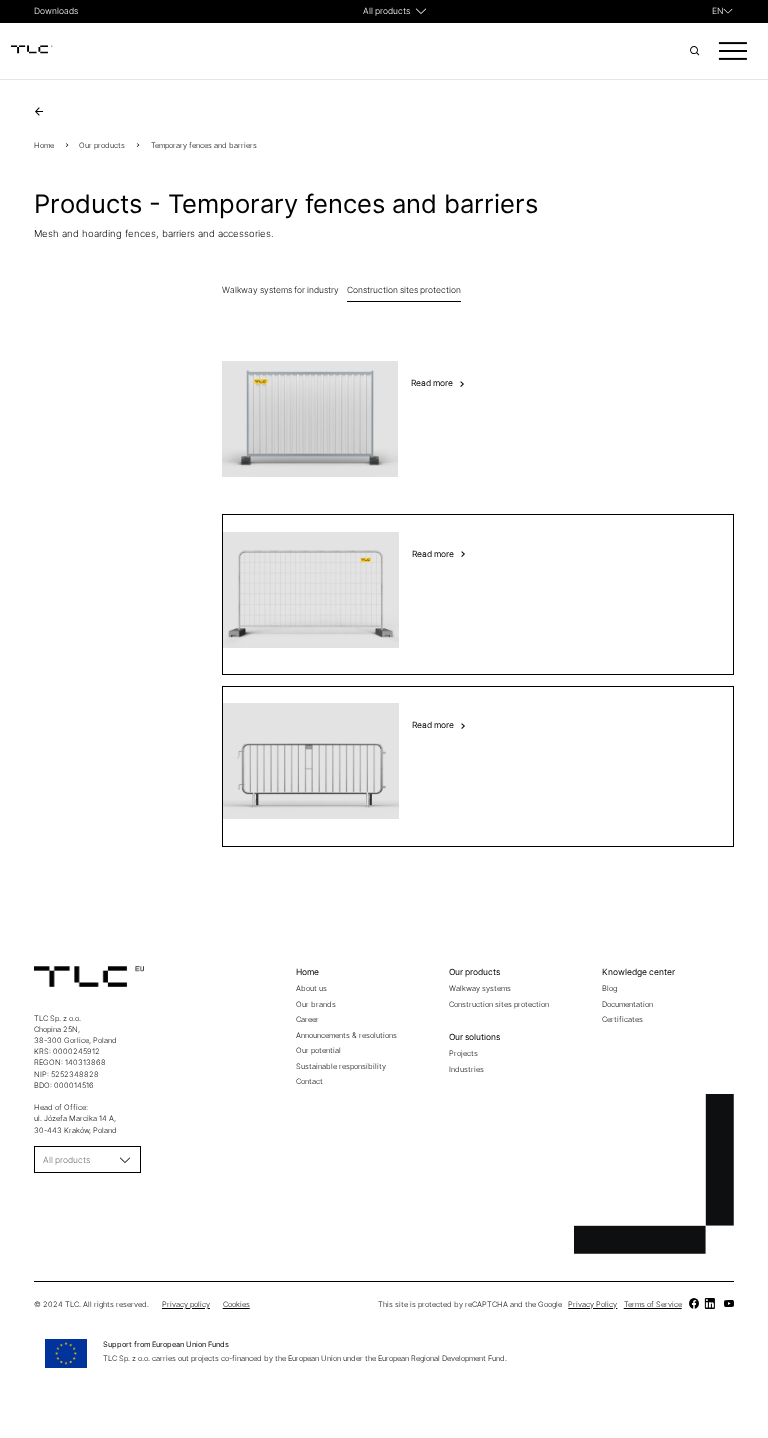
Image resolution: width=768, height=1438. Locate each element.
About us (311, 988)
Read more (432, 383)
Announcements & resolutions (346, 1035)
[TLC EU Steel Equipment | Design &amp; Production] (32, 50)
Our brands (316, 1004)
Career (307, 1019)
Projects (463, 1053)
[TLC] (693, 1304)
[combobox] (386, 11)
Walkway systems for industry (280, 290)
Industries (466, 1069)
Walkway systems (480, 988)
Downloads (56, 11)
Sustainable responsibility (341, 1066)
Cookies (236, 1304)
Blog (609, 988)
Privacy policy (186, 1304)
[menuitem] (723, 11)
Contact (309, 1081)
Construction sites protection (404, 290)
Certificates (622, 1019)
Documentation (627, 1004)
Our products (102, 145)
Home (44, 145)
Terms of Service (653, 1304)
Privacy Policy (592, 1304)
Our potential (318, 1050)
